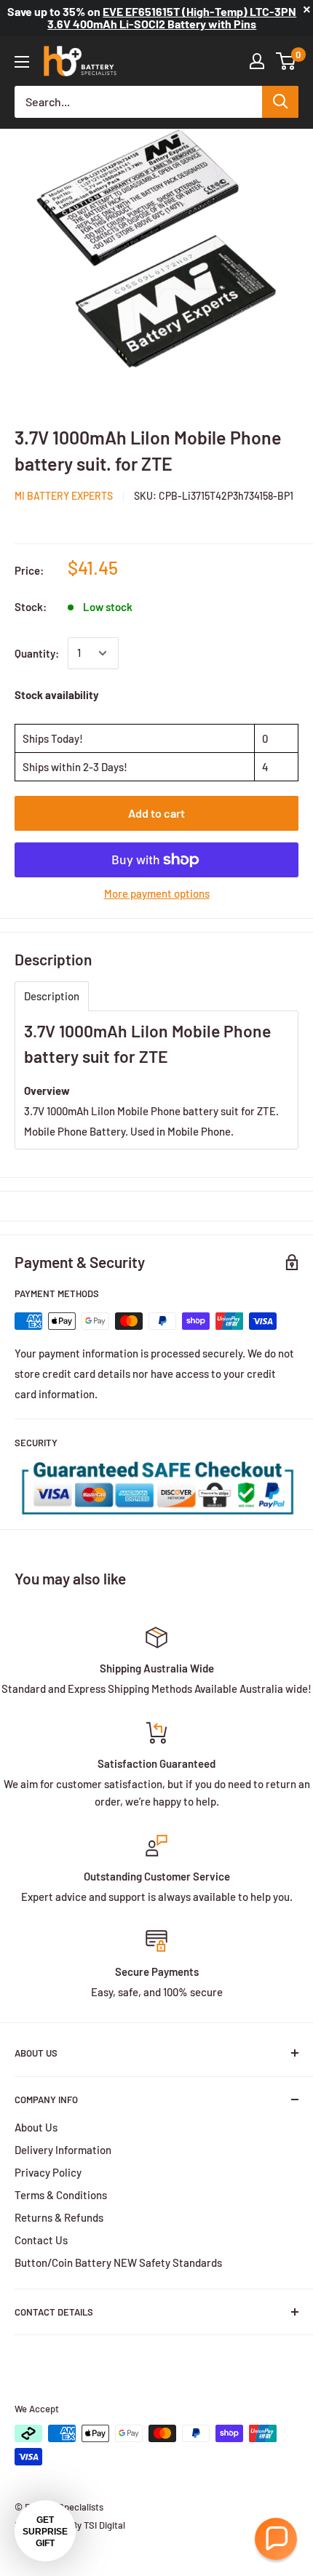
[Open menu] (22, 62)
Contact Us (41, 2240)
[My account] (257, 61)
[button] (276, 2539)
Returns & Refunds (59, 2217)
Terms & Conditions (61, 2195)
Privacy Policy (48, 2172)
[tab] (52, 996)
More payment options (157, 893)
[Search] (280, 102)
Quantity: (37, 653)
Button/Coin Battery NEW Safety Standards (118, 2262)
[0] (286, 61)
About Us (36, 2127)
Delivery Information (63, 2150)
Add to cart (156, 813)
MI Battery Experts (64, 496)
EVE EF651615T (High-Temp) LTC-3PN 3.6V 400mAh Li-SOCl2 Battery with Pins (172, 17)
